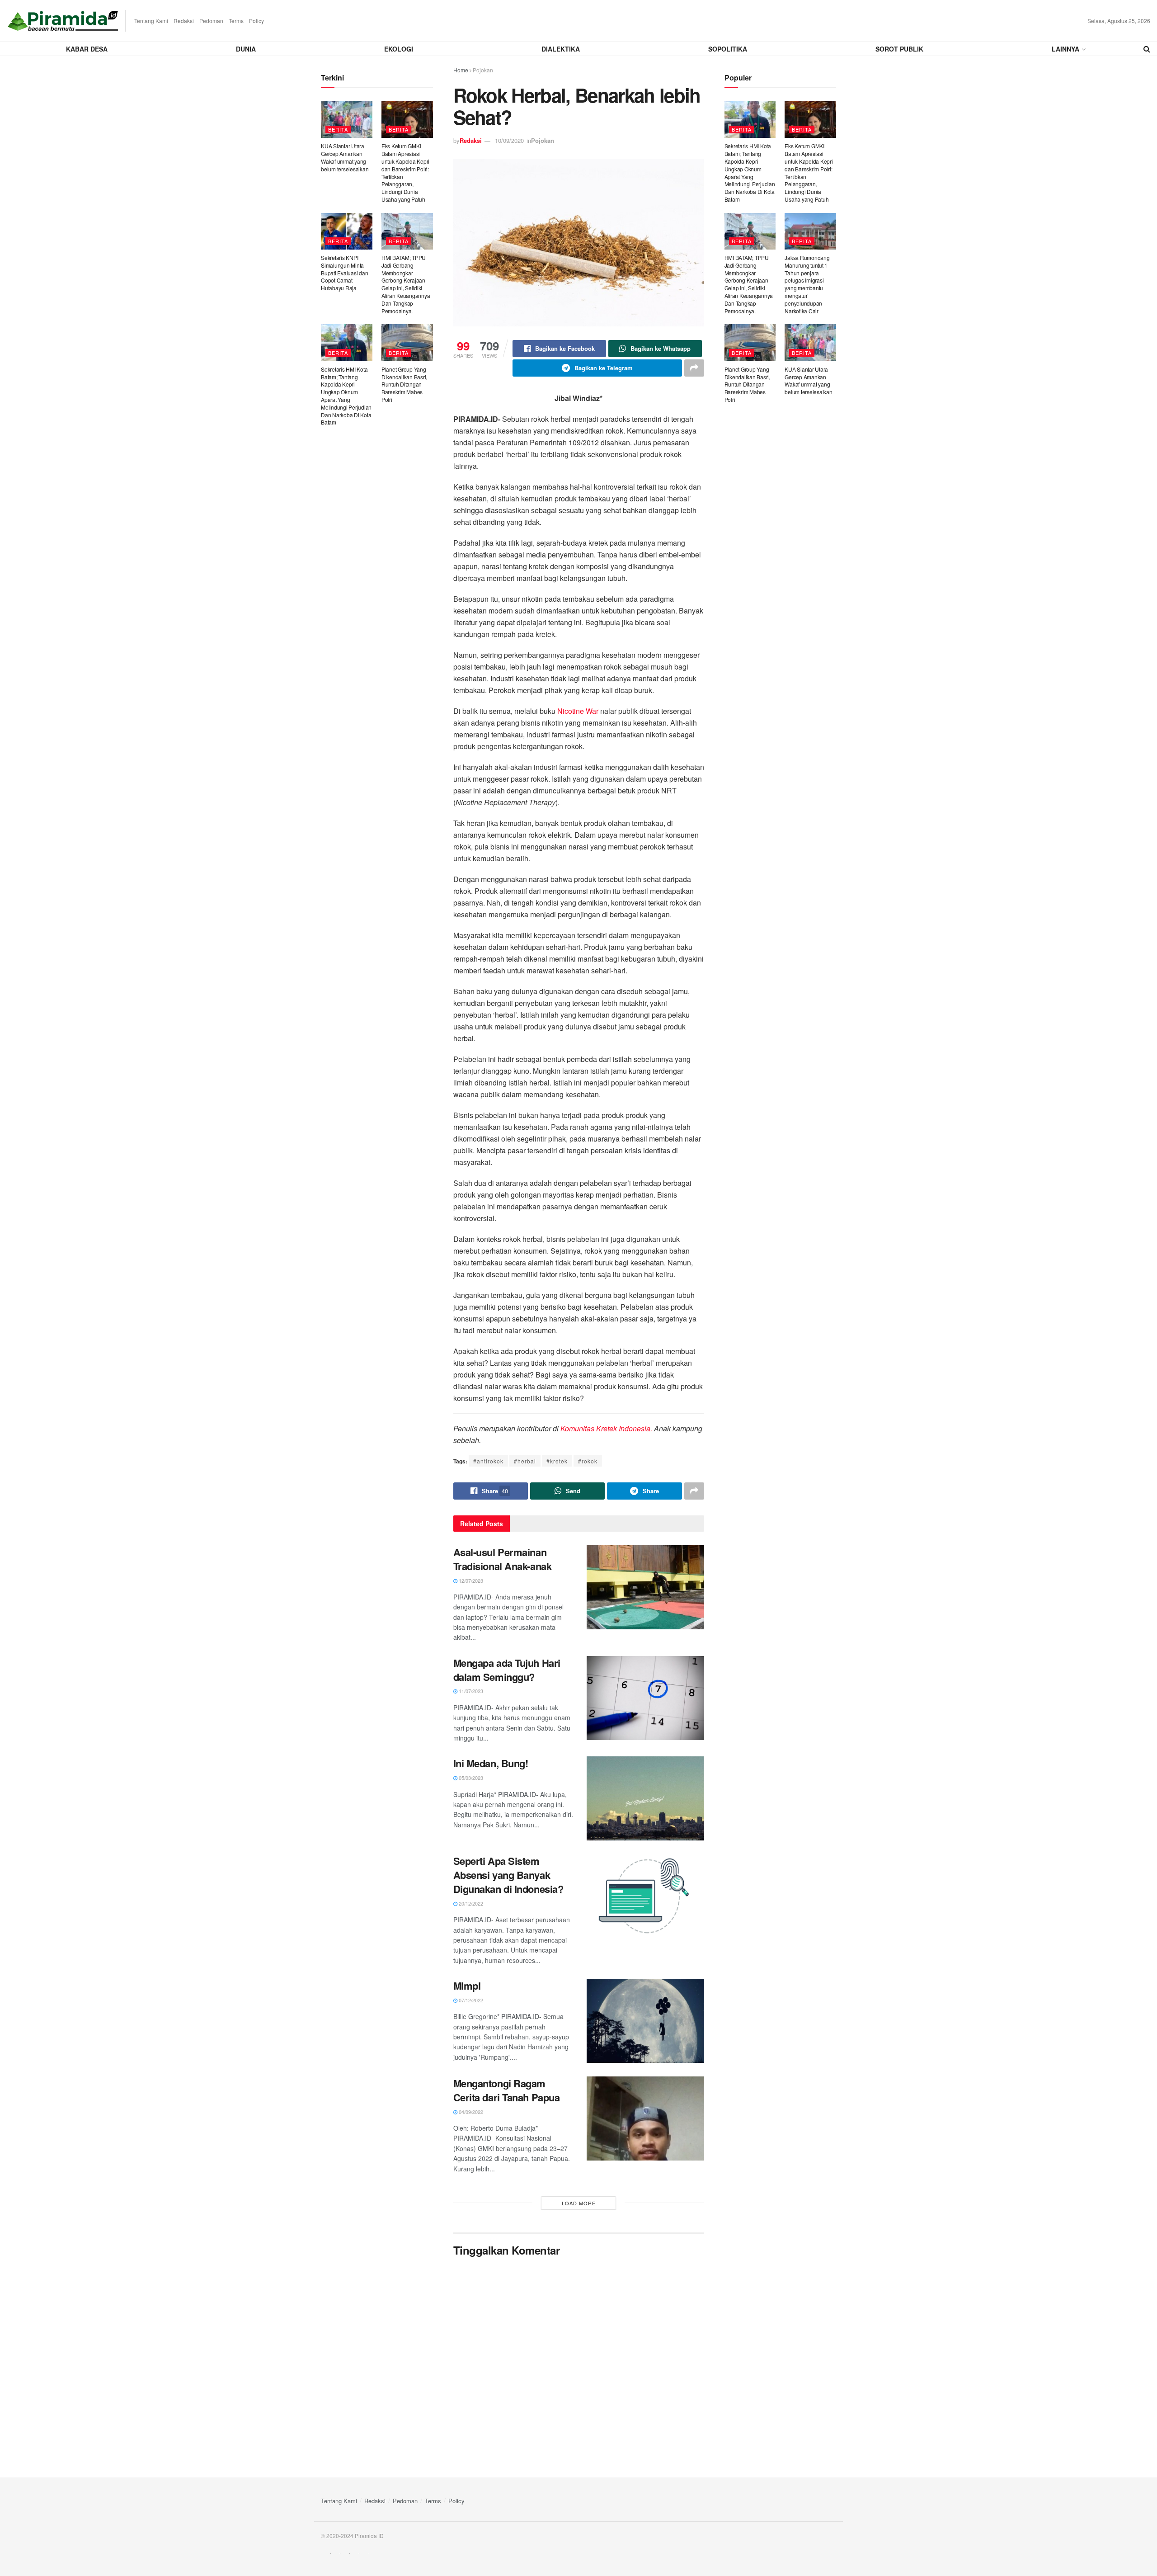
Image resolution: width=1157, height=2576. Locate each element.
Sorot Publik (899, 49)
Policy (256, 21)
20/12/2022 (470, 1903)
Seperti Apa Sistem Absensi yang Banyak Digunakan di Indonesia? (508, 1875)
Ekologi (399, 49)
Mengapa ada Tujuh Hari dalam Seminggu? (507, 1670)
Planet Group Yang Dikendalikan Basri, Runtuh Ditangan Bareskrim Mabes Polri (404, 384)
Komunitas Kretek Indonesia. (605, 1428)
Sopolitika (728, 49)
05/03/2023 (470, 1778)
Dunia (246, 49)
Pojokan (483, 70)
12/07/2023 (470, 1581)
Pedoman (211, 21)
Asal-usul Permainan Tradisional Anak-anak (503, 1559)
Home (461, 70)
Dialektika (561, 49)
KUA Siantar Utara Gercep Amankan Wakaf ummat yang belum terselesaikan (345, 157)
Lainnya (1065, 49)
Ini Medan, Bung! (491, 1763)
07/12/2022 (470, 2000)
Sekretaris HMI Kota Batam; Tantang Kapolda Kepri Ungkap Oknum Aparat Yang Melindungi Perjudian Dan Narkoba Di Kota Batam (346, 396)
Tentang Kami (151, 21)
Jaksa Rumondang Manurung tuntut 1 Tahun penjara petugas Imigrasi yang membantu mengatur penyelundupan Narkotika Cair (807, 284)
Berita (338, 129)
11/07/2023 (470, 1691)
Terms (236, 21)
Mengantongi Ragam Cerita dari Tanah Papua (507, 2090)
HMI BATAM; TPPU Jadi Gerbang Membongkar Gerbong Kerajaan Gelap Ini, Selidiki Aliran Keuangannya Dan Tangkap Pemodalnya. (406, 284)
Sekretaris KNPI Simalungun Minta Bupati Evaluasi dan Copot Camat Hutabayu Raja (344, 273)
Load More (579, 2203)
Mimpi (467, 1986)
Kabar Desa (87, 49)
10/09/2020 (509, 140)
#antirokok (488, 1461)
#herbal (525, 1461)
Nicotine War (578, 711)
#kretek (557, 1461)
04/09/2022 (470, 2112)
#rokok (588, 1461)
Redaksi (184, 21)
